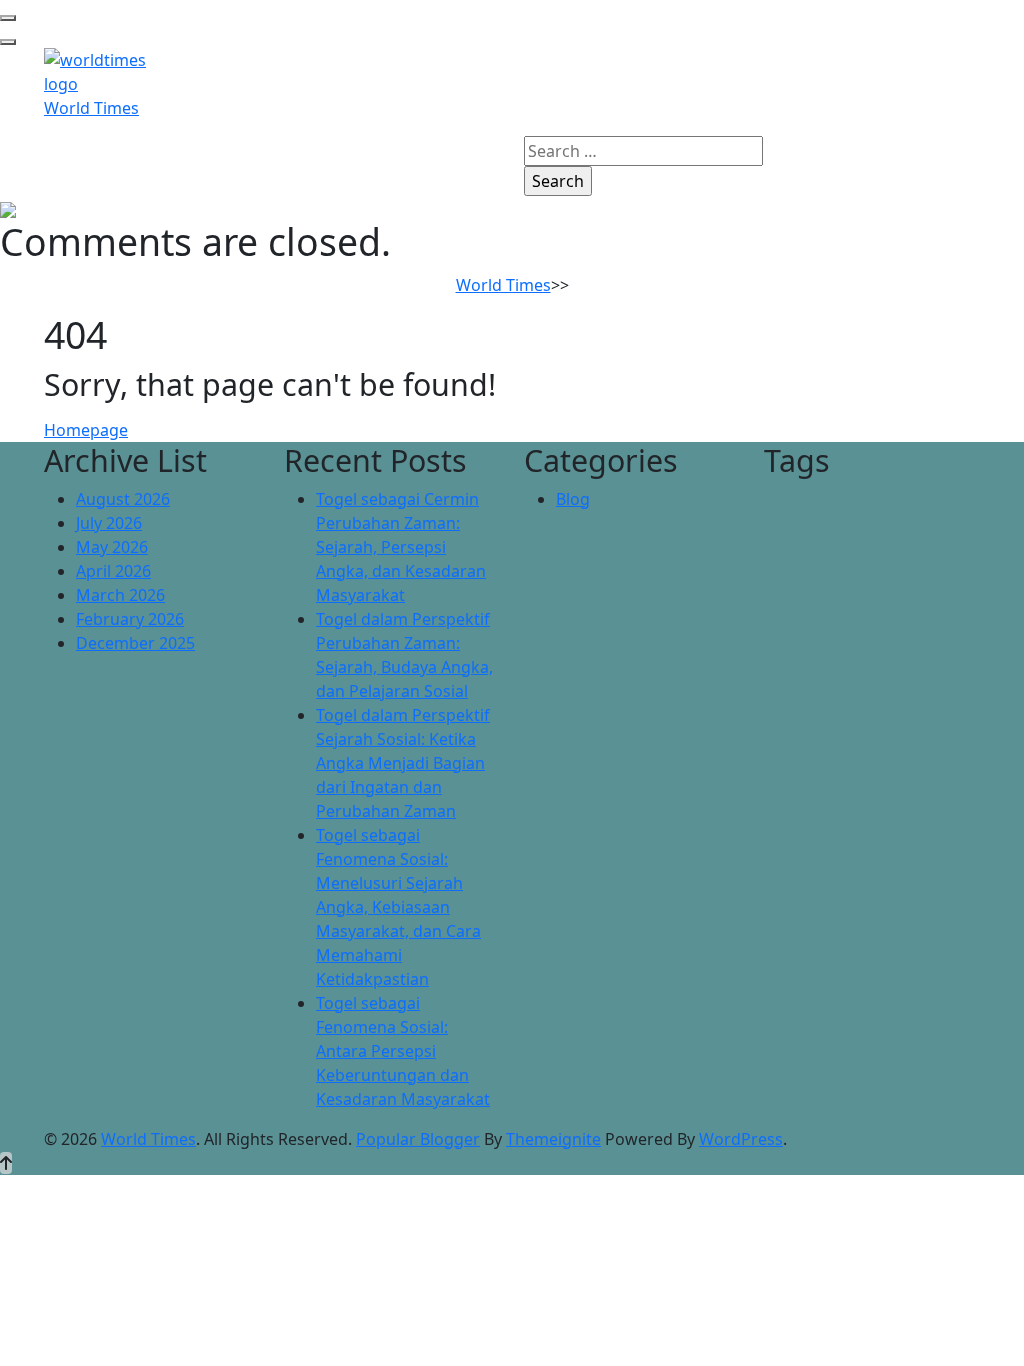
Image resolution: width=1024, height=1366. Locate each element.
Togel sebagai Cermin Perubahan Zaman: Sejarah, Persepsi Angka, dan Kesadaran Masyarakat (401, 547)
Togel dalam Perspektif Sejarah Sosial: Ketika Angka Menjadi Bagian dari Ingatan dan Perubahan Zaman (403, 763)
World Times (91, 108)
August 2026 (123, 499)
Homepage (86, 430)
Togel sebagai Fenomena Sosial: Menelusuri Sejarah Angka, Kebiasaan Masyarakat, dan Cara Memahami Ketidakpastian (398, 907)
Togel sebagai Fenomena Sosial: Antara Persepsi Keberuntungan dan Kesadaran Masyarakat (403, 1051)
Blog (573, 499)
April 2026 (113, 571)
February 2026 (130, 619)
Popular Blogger (418, 1139)
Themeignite (553, 1139)
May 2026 (112, 547)
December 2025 (135, 643)
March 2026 (120, 595)
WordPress (741, 1139)
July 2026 (109, 523)
